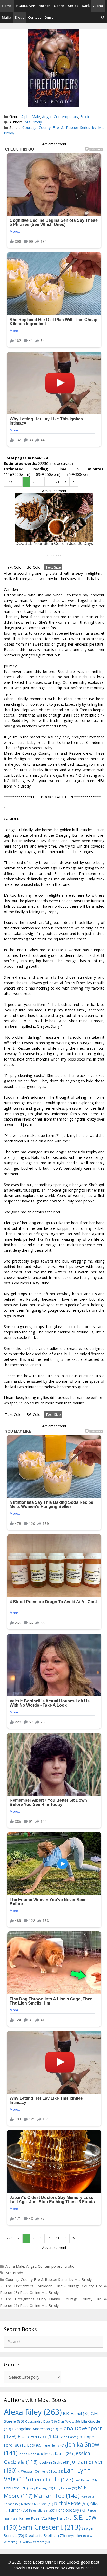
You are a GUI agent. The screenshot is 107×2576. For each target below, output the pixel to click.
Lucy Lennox (65, 2488)
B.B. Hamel (76, 2413)
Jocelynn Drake (54, 2462)
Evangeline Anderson (35, 2429)
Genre (59, 6)
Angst (47, 117)
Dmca (49, 17)
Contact (34, 17)
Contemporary (66, 117)
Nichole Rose (72, 2503)
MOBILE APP (25, 6)
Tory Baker (77, 2536)
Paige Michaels (42, 2510)
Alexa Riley (33, 2412)
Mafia (6, 17)
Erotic (20, 17)
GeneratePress (80, 2568)
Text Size (53, 567)
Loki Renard (86, 2480)
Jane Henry (55, 2445)
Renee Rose (33, 2518)
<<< (9, 482)
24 (74, 482)
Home (7, 6)
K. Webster (29, 2471)
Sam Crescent (50, 2527)
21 (58, 482)
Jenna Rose (31, 2454)
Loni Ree (16, 2488)
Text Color (14, 567)
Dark (86, 6)
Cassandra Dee (41, 2421)
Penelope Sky (71, 2510)
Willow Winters (36, 2542)
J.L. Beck (32, 2445)
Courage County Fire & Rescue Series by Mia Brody (49, 2279)
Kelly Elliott (52, 2471)
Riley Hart (60, 2518)
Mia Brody (33, 122)
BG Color (34, 567)
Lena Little (53, 2479)
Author (44, 6)
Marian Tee (57, 2496)
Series (73, 6)
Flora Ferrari (38, 2436)
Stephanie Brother (45, 2536)
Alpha (98, 6)
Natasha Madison (37, 2504)
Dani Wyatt (69, 2421)
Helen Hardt (71, 2437)
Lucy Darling (41, 2488)
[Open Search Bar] (103, 18)
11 (49, 482)
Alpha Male (31, 117)
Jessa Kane (58, 2454)
